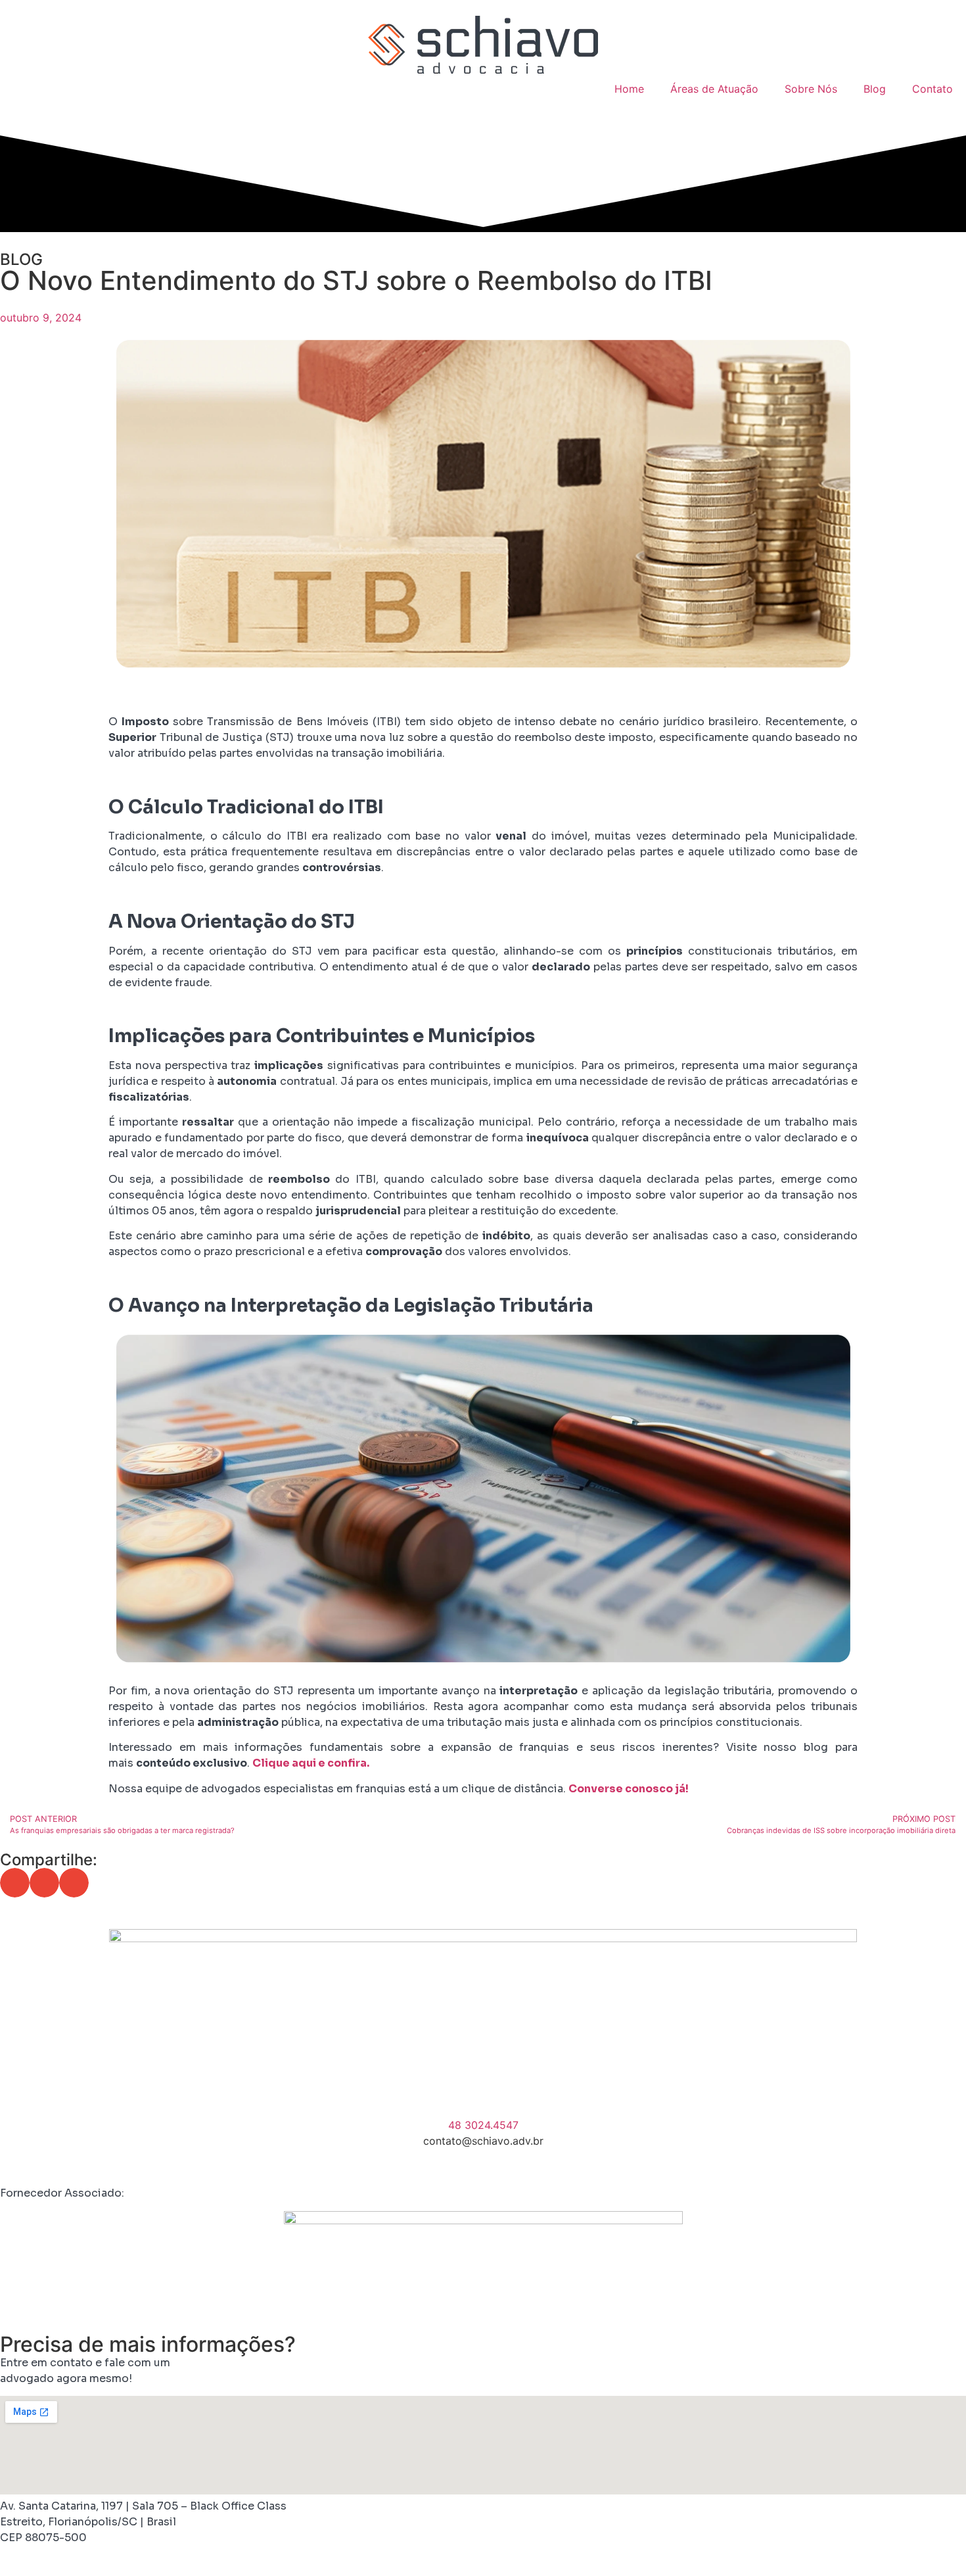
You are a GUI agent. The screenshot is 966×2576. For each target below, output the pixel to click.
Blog (875, 89)
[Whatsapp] (125, 2165)
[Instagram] (53, 2165)
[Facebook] (16, 2165)
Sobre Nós (811, 89)
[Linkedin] (89, 2165)
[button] (15, 1883)
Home (629, 89)
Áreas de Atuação (714, 89)
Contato (932, 89)
